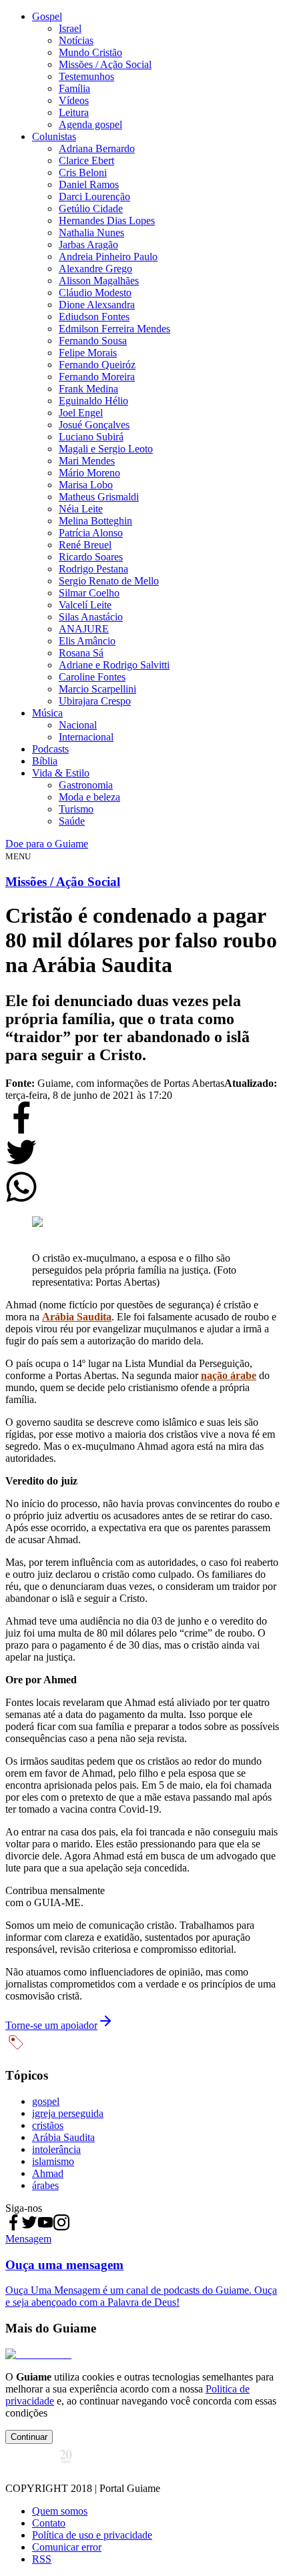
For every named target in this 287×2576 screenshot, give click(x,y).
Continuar (29, 2437)
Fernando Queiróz (97, 365)
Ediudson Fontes (94, 317)
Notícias (76, 40)
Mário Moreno (89, 473)
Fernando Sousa (93, 341)
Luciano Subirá (91, 437)
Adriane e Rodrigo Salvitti (114, 665)
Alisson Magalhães (99, 281)
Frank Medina (88, 389)
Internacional (86, 737)
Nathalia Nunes (91, 233)
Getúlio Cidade (91, 208)
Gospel (47, 16)
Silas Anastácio (91, 617)
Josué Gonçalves (94, 425)
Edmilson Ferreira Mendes (114, 329)
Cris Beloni (83, 172)
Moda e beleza (89, 797)
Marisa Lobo (86, 485)
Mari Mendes (87, 461)
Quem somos (60, 2511)
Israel (70, 28)
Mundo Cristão (90, 52)
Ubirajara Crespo (95, 701)
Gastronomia (86, 785)
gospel (46, 2101)
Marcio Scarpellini (97, 689)
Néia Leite (81, 509)
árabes (45, 2185)
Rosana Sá (81, 653)
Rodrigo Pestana (93, 569)
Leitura (74, 112)
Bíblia (45, 761)
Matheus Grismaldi (99, 497)
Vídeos (74, 100)
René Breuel (85, 545)
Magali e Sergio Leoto (106, 449)
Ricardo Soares (91, 557)
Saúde (72, 821)
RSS (42, 2559)
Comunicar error (67, 2547)
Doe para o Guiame (47, 844)
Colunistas (54, 136)
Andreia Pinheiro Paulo (108, 257)
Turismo (76, 809)
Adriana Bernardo (97, 148)
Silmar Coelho (89, 593)
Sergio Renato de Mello (109, 581)
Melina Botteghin (95, 521)
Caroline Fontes (92, 677)
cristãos (48, 2125)
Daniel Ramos (89, 184)
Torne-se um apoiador (51, 2025)
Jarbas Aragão (88, 245)
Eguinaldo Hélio (93, 401)
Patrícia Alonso (91, 533)
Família (74, 88)
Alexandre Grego (95, 269)
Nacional (78, 725)
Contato (49, 2523)
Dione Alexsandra (97, 305)
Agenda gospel (90, 124)
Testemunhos (86, 76)
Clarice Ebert (86, 160)
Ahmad (48, 2173)
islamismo (53, 2161)
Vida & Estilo (61, 773)
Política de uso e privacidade (92, 2535)
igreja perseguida (68, 2113)
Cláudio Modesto (95, 293)
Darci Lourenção (94, 196)
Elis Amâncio (87, 641)
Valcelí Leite (85, 605)
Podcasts (50, 749)
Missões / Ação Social (105, 64)
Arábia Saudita (63, 2137)
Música (47, 713)
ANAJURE (84, 629)
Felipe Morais (88, 353)
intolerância (56, 2149)
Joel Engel (81, 413)
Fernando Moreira (97, 377)
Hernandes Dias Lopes (107, 221)
